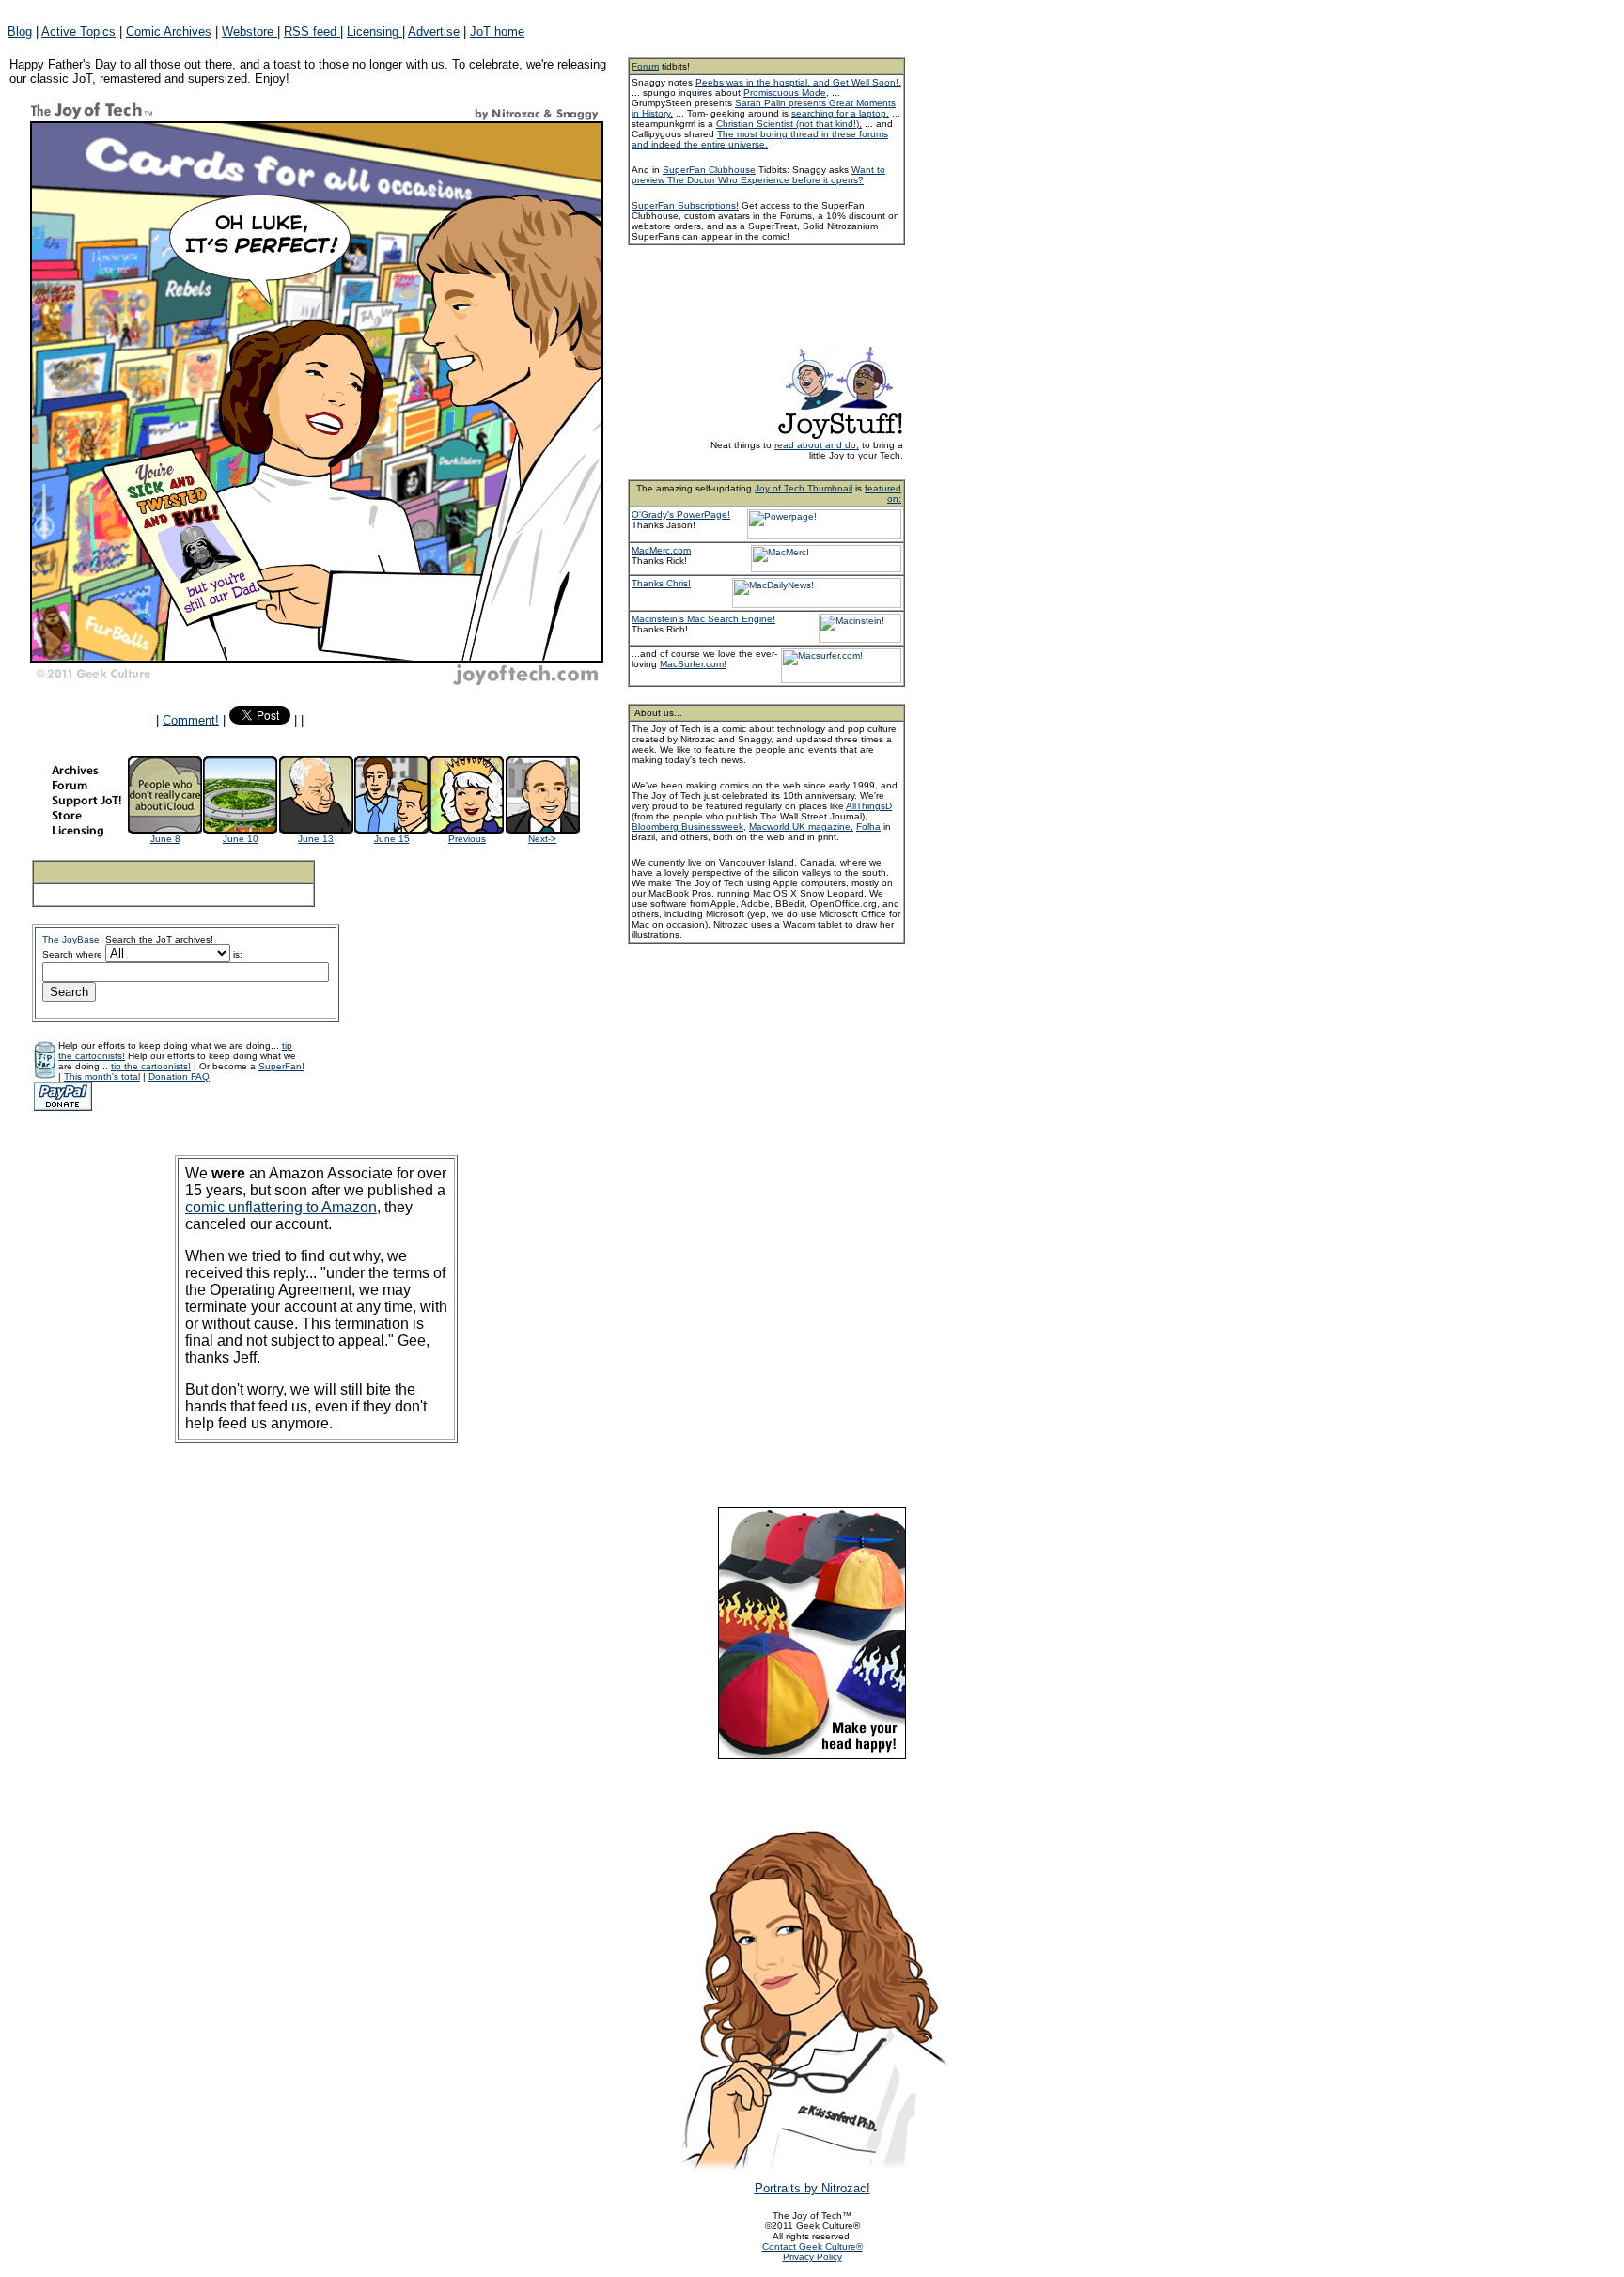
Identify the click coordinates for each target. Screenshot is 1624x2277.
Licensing (375, 31)
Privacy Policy (812, 2257)
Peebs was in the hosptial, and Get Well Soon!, (798, 82)
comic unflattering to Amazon (281, 1207)
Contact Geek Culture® (812, 2246)
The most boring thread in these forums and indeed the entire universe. (760, 139)
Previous (467, 839)
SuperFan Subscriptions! (685, 205)
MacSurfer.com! (693, 664)
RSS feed (312, 31)
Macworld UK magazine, (801, 827)
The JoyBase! (72, 939)
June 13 (316, 839)
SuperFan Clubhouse (709, 170)
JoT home (497, 31)
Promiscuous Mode (785, 93)
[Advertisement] (791, 294)
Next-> (542, 839)
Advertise (434, 31)
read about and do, (817, 445)
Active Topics (78, 31)
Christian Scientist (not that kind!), (789, 124)
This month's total (102, 1076)
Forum (645, 66)
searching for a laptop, (840, 113)
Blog (20, 31)
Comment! (191, 720)
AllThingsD (869, 806)
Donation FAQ (179, 1076)
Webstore (250, 31)
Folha (868, 827)
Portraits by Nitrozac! (812, 2188)
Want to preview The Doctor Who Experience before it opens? (758, 175)
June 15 (392, 839)
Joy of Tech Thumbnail (804, 488)
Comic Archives (169, 31)
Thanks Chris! (661, 583)
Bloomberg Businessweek (687, 827)
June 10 (241, 839)
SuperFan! (281, 1066)
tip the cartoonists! (151, 1066)
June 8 (165, 839)
